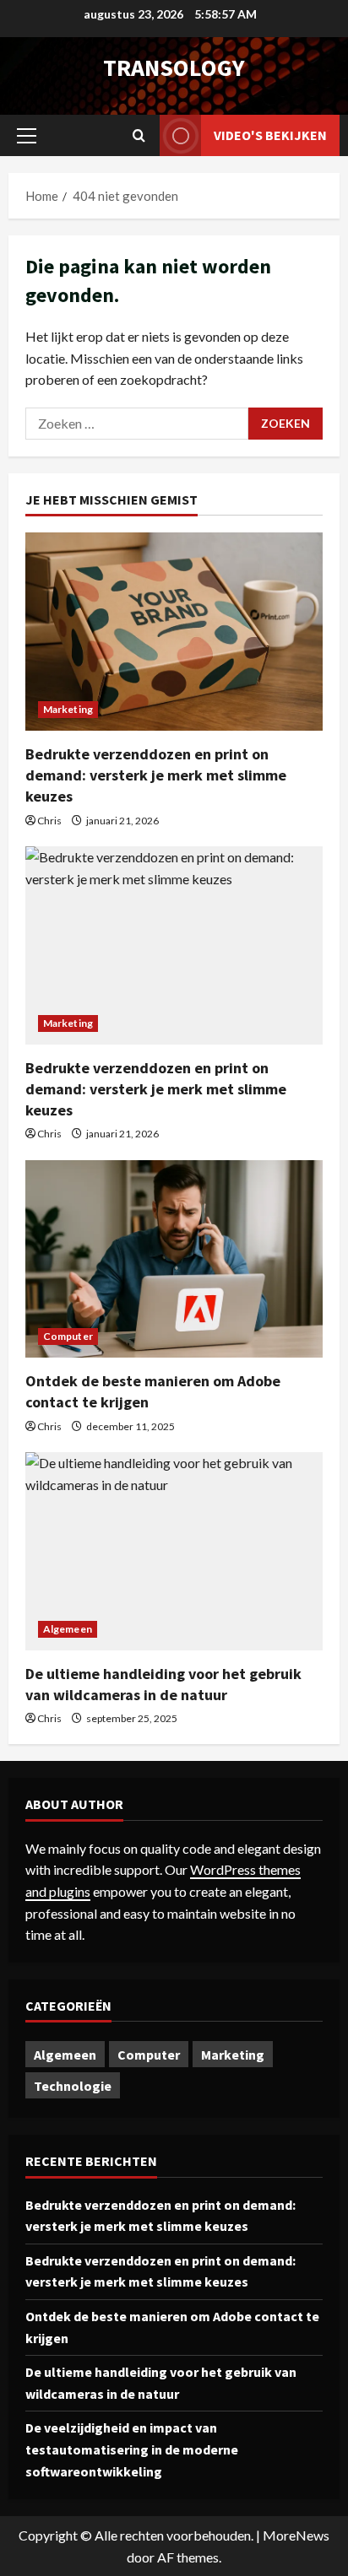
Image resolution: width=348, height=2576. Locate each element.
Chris (49, 821)
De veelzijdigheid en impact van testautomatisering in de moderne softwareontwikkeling (132, 2449)
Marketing (68, 709)
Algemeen (68, 1629)
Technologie (73, 2086)
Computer (68, 1336)
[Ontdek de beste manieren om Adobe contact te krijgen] (174, 1259)
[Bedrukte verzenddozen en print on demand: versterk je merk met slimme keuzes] (174, 632)
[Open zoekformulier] (139, 135)
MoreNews (296, 2535)
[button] (27, 136)
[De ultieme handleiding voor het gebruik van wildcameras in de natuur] (174, 1551)
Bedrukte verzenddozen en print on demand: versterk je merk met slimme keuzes (156, 775)
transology (174, 68)
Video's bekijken (270, 135)
